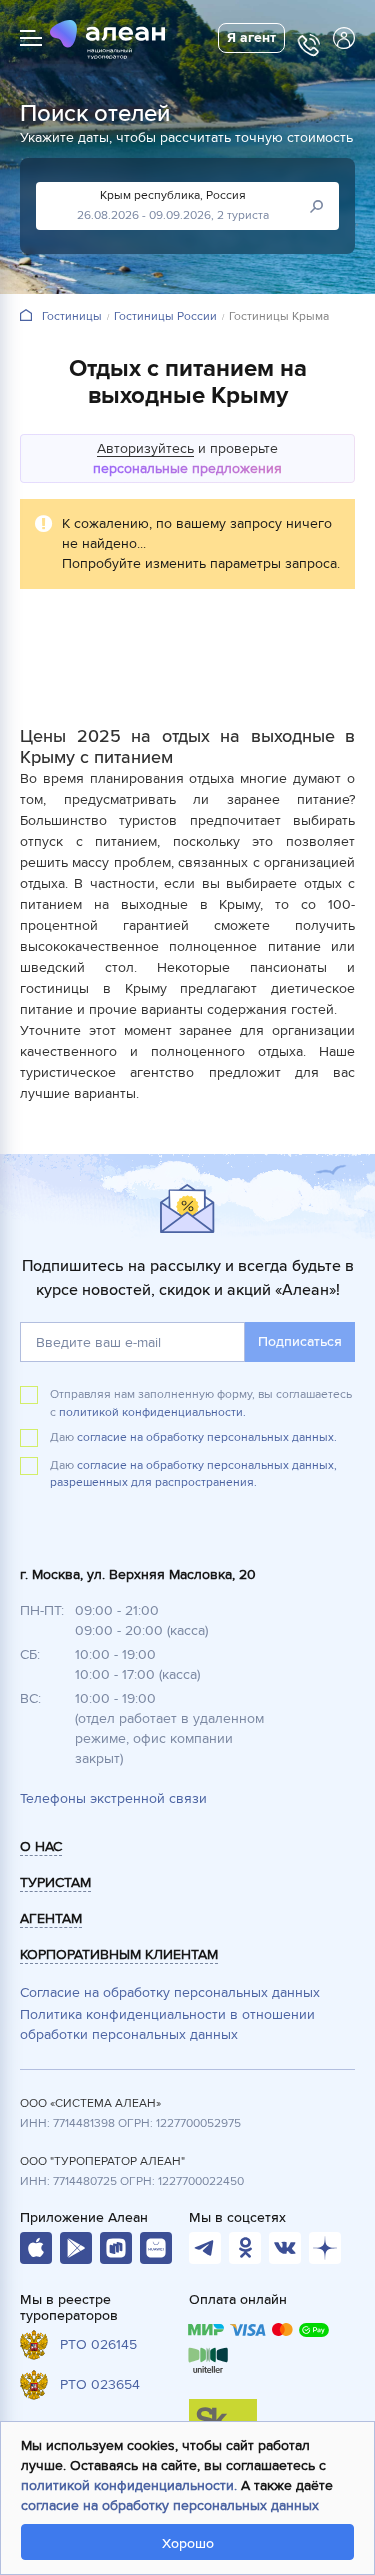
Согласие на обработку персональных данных (170, 1992)
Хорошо (188, 2543)
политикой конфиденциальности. (152, 1412)
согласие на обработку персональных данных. (207, 1437)
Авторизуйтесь (145, 448)
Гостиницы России (165, 317)
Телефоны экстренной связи (113, 1798)
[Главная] (26, 316)
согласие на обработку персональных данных (170, 2505)
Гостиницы (72, 317)
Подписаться (300, 1341)
